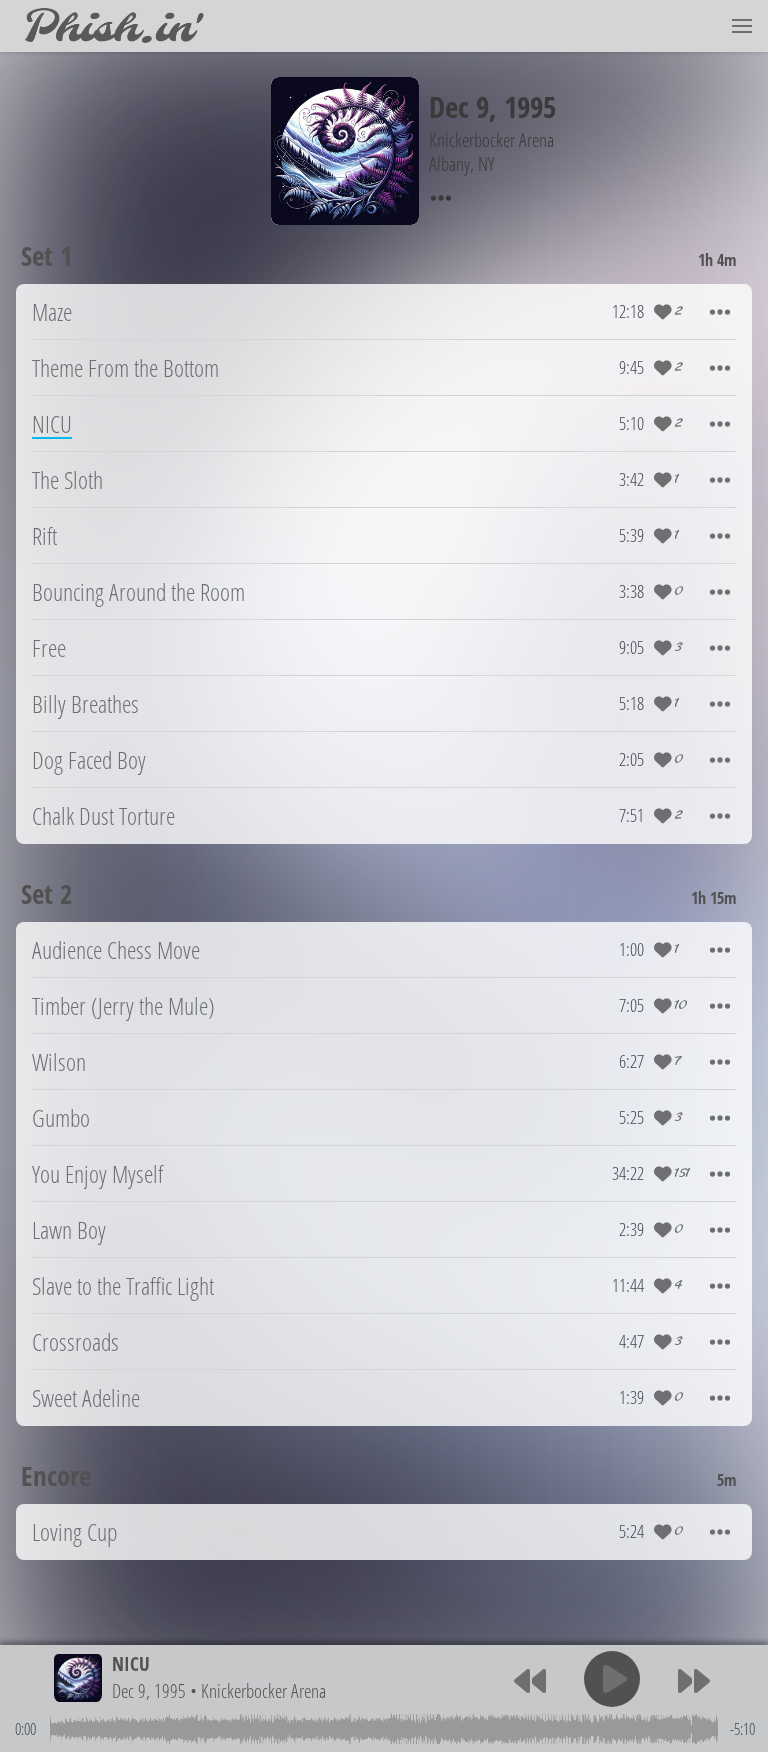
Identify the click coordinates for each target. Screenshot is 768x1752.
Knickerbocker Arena (263, 1690)
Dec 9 (459, 106)
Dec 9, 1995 (149, 1690)
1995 (530, 106)
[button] (742, 26)
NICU (131, 1663)
